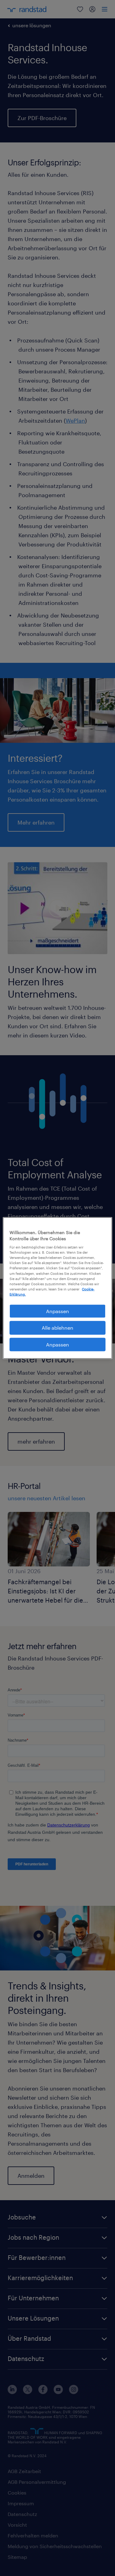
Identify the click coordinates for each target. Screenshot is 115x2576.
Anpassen (57, 1311)
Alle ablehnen (57, 1328)
